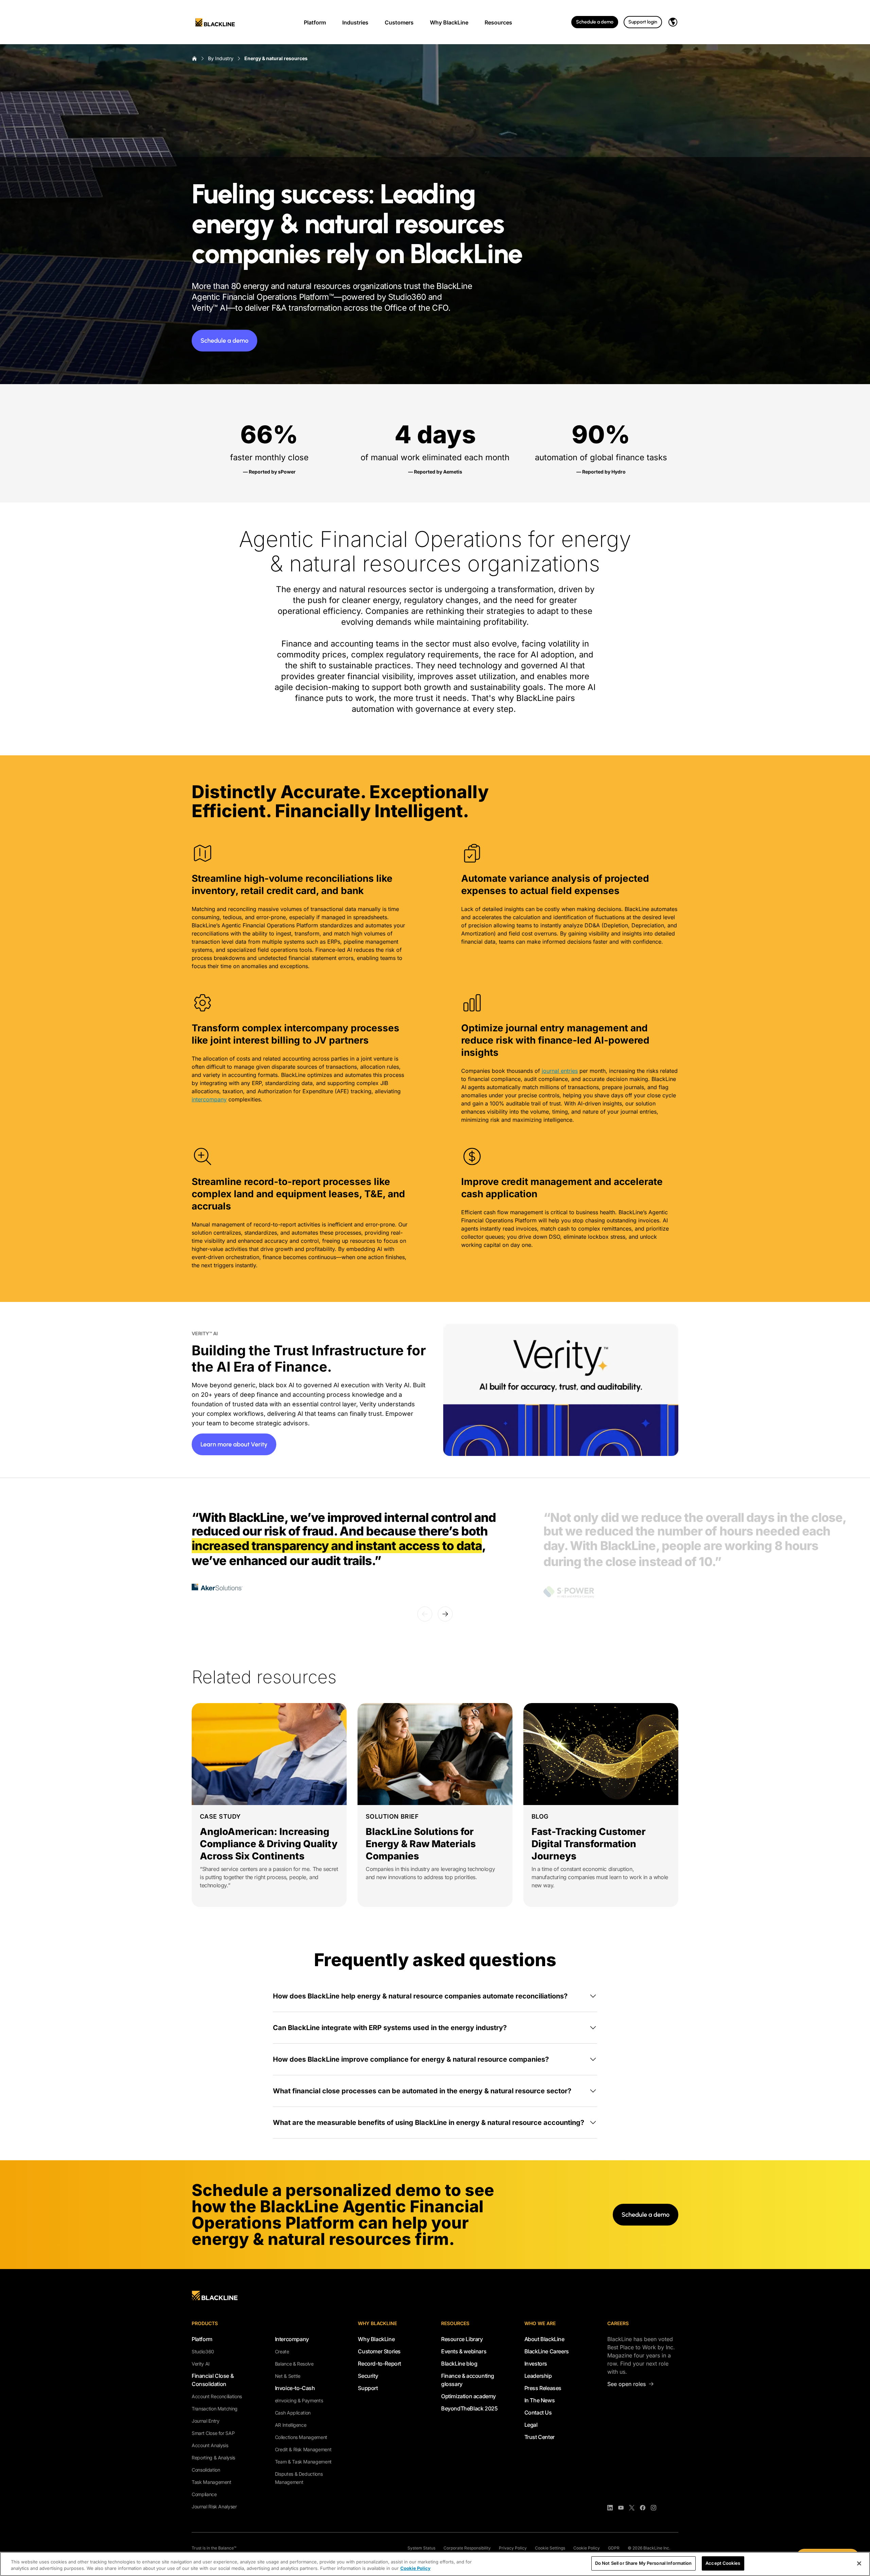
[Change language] (673, 22)
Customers (399, 22)
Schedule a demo (595, 22)
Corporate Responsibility (467, 2548)
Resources (498, 22)
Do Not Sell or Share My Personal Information (643, 2563)
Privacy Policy (513, 2548)
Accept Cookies (723, 2563)
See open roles (627, 2384)
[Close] (859, 2563)
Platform (315, 22)
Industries (355, 22)
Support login (643, 22)
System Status (421, 2548)
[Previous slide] (425, 1614)
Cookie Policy (587, 2548)
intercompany (209, 1099)
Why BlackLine (449, 22)
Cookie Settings (550, 2548)
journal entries (560, 1071)
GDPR (614, 2548)
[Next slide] (445, 1614)
